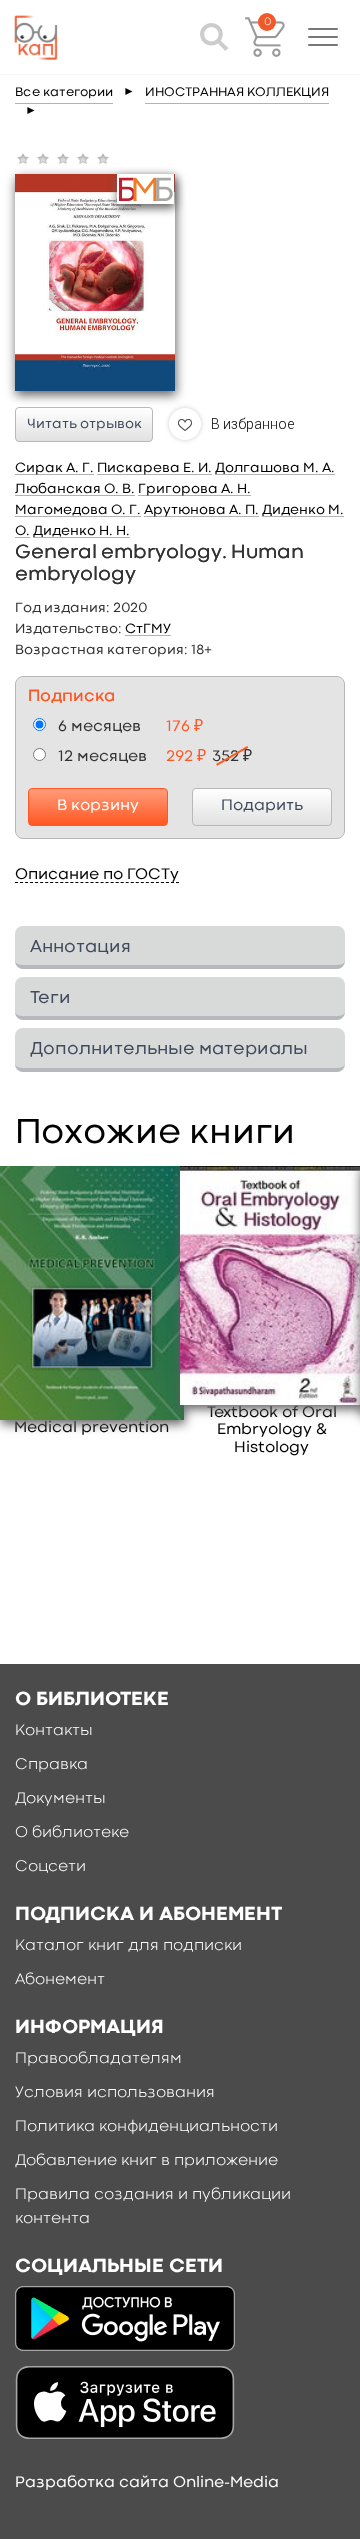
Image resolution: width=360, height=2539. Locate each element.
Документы (60, 1799)
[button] (323, 37)
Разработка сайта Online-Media (147, 2483)
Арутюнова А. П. (201, 510)
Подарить (262, 806)
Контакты (54, 1731)
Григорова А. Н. (194, 489)
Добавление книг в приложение (146, 2161)
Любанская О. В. (75, 489)
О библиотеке (72, 1833)
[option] (92, 1302)
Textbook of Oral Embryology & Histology (272, 1430)
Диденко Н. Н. (81, 531)
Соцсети (50, 1867)
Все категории (64, 92)
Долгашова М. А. (275, 468)
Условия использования (115, 2093)
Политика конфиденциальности (146, 2127)
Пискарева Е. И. (154, 468)
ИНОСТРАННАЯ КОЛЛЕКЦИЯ (237, 92)
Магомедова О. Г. (78, 510)
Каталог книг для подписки (128, 1946)
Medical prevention (91, 1428)
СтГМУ (148, 629)
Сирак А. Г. (54, 468)
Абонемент (60, 1980)
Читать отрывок (84, 424)
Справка (51, 1765)
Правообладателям (98, 2059)
